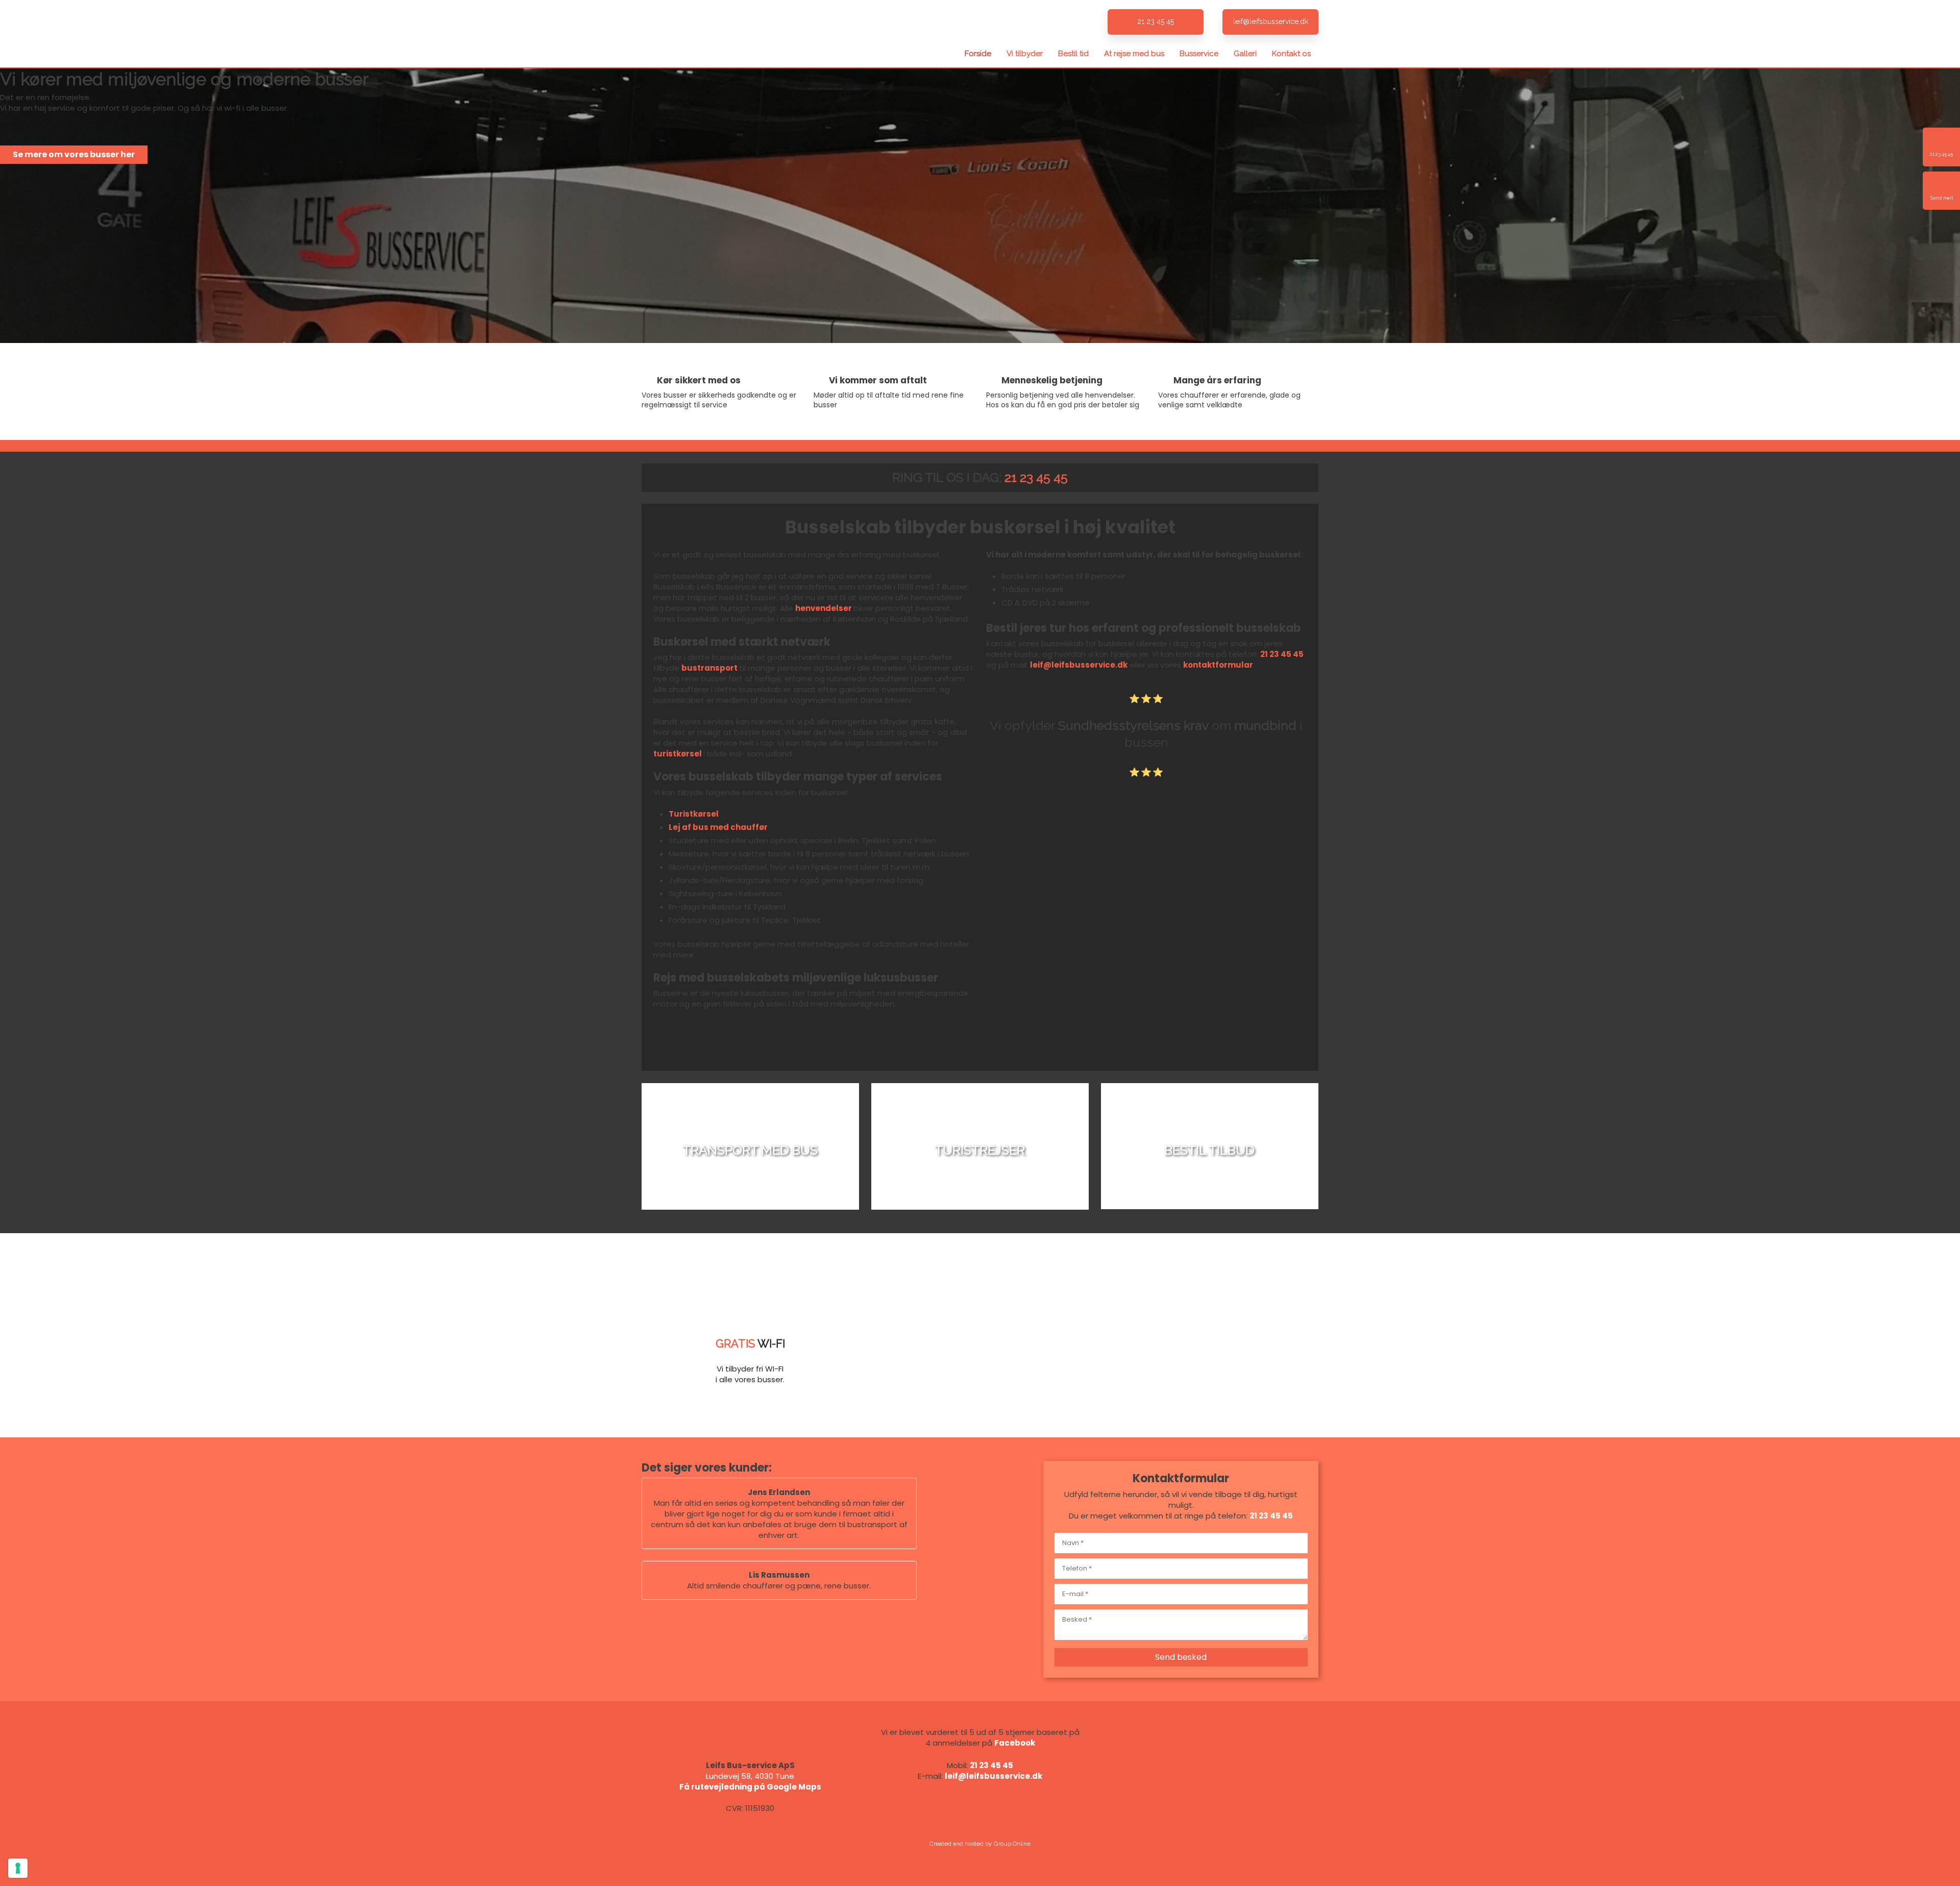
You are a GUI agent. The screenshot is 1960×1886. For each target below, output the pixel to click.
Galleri (1245, 54)
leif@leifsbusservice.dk (1079, 665)
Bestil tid (1073, 54)
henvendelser (824, 608)
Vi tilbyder (1025, 54)
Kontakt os (1291, 54)
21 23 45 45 (1036, 477)
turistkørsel (678, 754)
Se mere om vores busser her (74, 154)
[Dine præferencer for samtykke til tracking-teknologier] (18, 1868)
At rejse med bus (1134, 54)
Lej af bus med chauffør (718, 827)
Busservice (1199, 54)
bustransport (709, 668)
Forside (978, 54)
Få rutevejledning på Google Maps (750, 1787)
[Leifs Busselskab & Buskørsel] (750, 34)
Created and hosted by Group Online (980, 1844)
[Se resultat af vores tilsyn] (1210, 1785)
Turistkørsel (694, 814)
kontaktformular (1218, 665)
